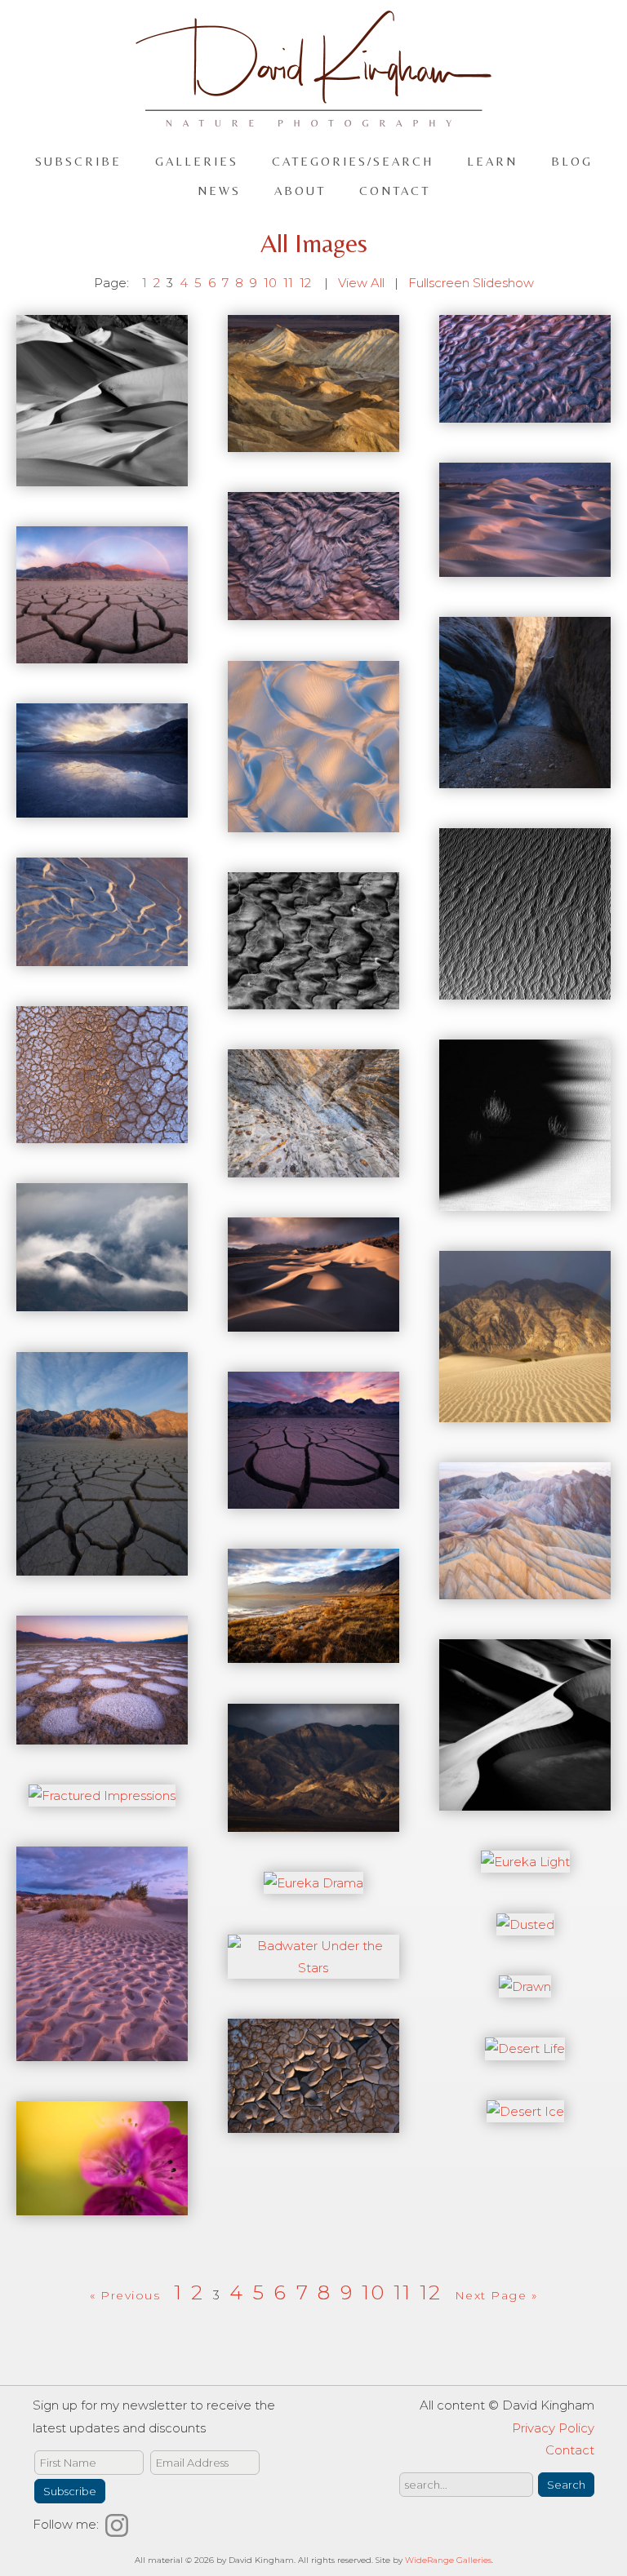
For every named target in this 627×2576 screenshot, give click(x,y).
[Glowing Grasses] (313, 1652)
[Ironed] (313, 1166)
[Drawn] (525, 1986)
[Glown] (525, 1588)
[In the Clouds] (102, 1300)
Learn (492, 161)
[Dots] (313, 2122)
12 (305, 283)
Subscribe (78, 161)
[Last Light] (525, 1200)
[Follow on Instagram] (119, 2524)
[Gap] (313, 1821)
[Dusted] (525, 1924)
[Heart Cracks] (102, 1565)
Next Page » (496, 2295)
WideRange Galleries (448, 2560)
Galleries (197, 161)
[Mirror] (102, 652)
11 (288, 283)
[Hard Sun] (313, 1498)
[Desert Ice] (525, 2111)
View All (361, 283)
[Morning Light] (525, 566)
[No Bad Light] (313, 441)
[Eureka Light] (525, 1862)
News (219, 191)
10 (270, 283)
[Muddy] (525, 411)
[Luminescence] (102, 807)
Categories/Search (353, 161)
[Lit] (102, 954)
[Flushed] (102, 2049)
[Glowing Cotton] (102, 1734)
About (300, 191)
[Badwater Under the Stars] (313, 1968)
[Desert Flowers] (102, 2204)
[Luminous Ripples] (313, 820)
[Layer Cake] (102, 1132)
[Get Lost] (525, 1800)
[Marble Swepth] (525, 777)
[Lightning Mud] (313, 998)
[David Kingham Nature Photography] (313, 120)
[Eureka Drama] (313, 1883)
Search (566, 2485)
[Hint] (525, 1411)
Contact (395, 191)
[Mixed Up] (313, 609)
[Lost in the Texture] (525, 989)
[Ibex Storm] (313, 1321)
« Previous (125, 2295)
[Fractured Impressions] (102, 1796)
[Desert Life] (525, 2048)
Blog (572, 161)
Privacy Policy (553, 2428)
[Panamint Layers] (102, 475)
